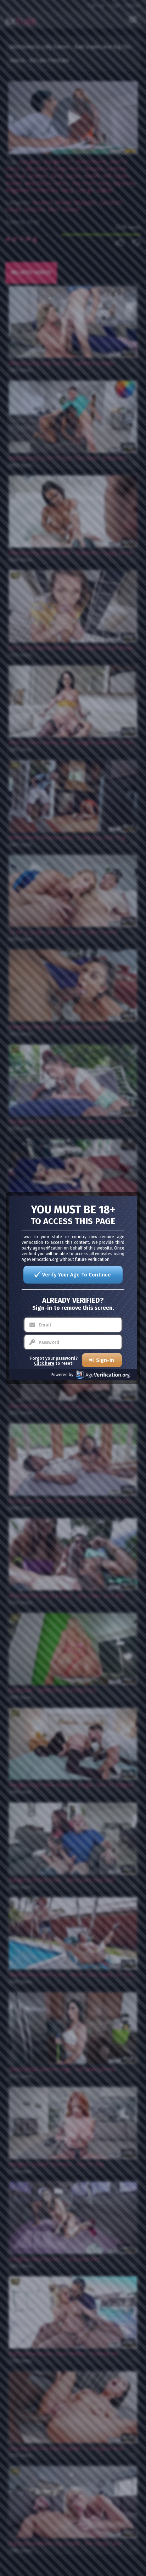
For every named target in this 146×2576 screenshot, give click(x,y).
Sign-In (105, 1360)
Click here (44, 1363)
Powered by (62, 1375)
